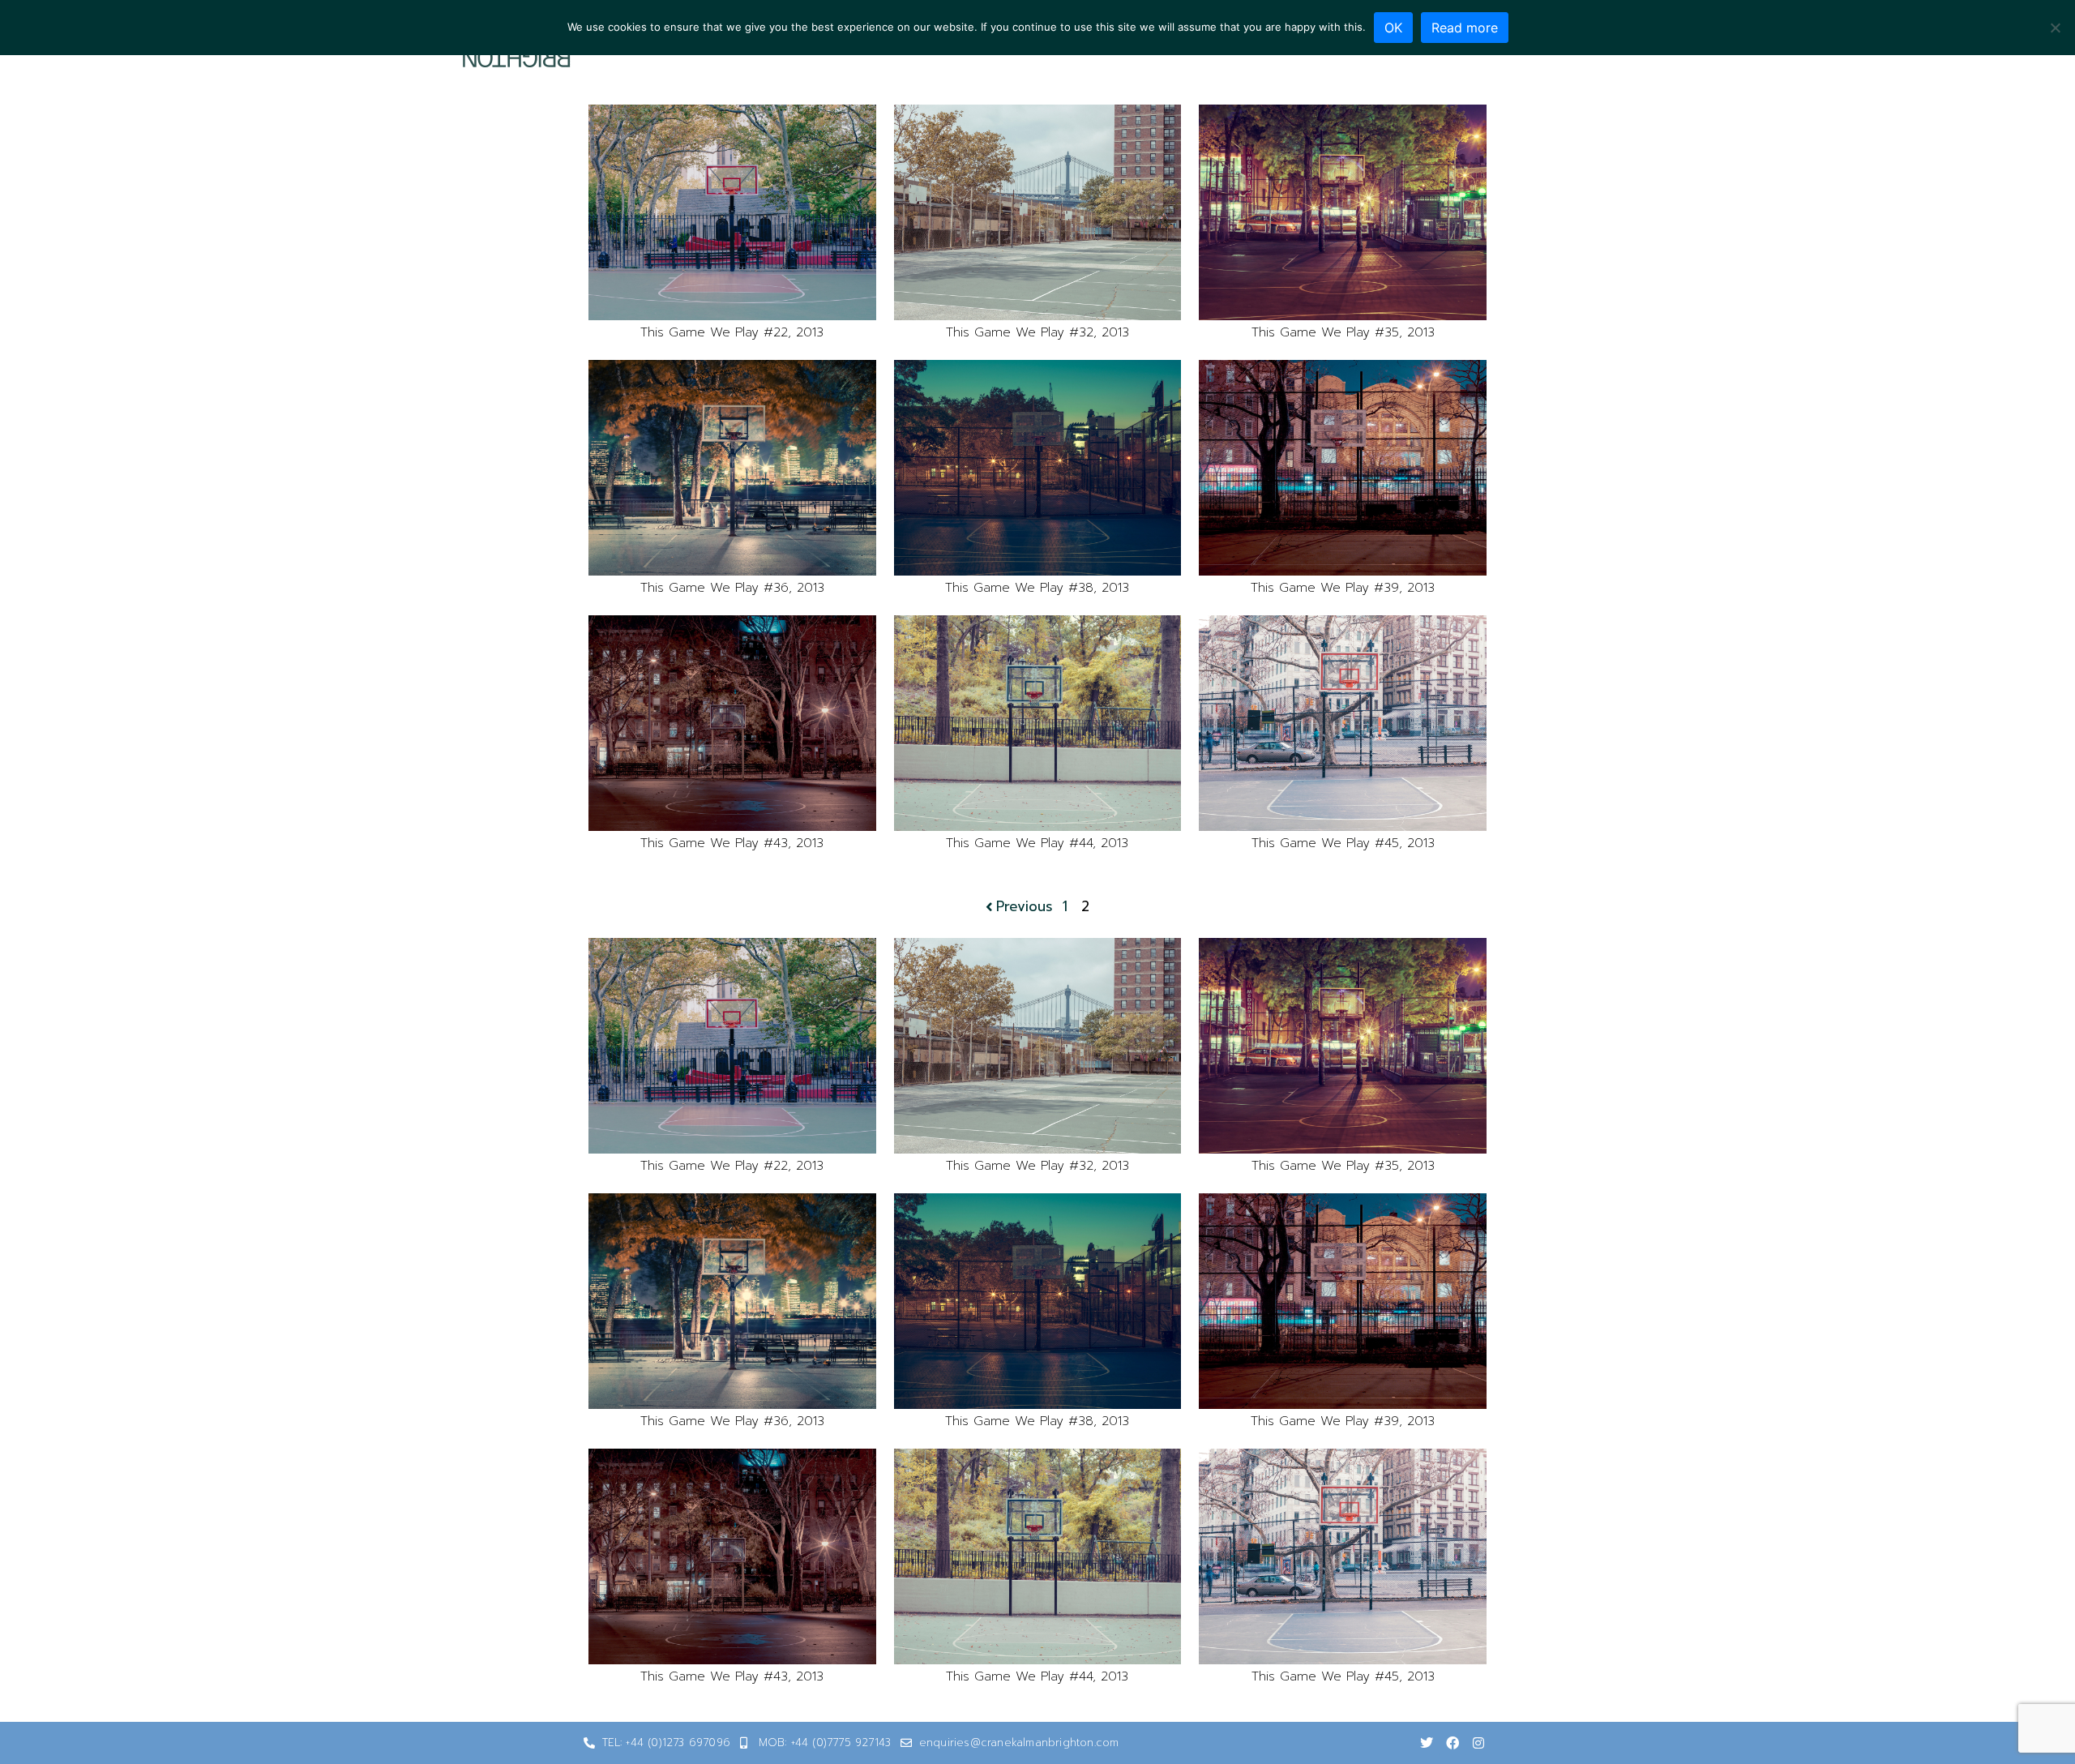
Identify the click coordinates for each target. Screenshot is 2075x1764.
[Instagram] (1478, 1743)
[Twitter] (1427, 1743)
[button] (732, 212)
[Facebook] (1452, 1743)
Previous (1025, 907)
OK (1393, 28)
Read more (1465, 28)
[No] (2055, 28)
